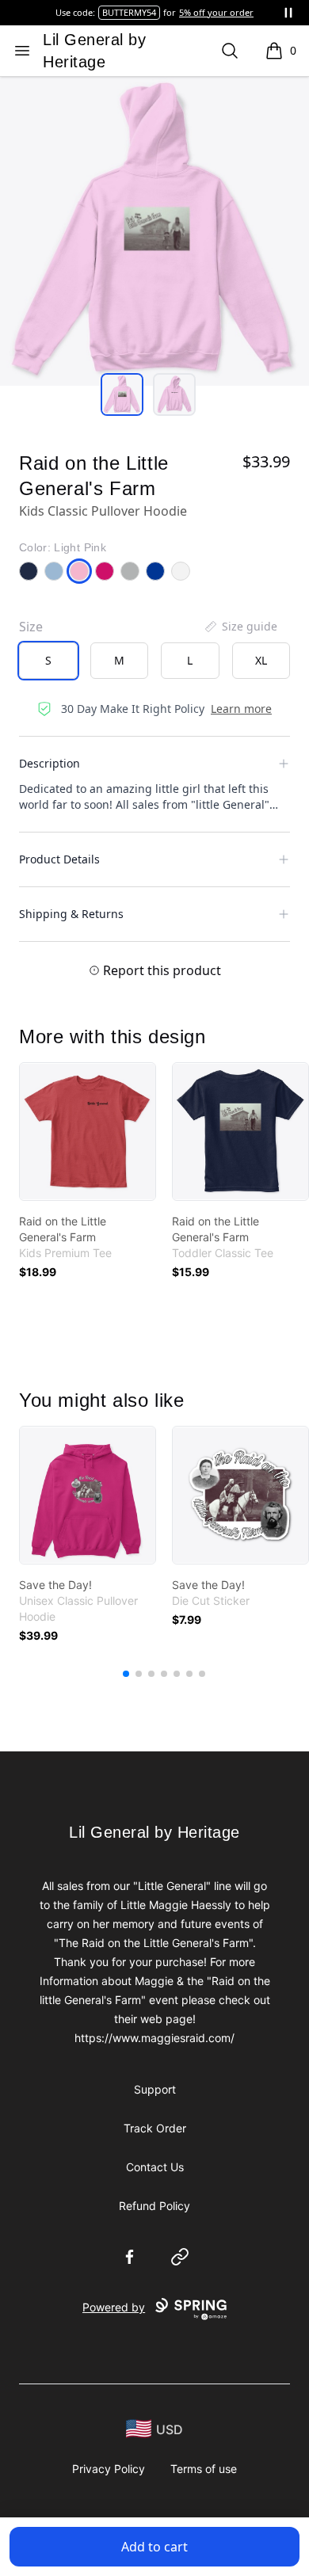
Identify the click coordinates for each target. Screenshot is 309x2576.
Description (50, 763)
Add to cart (154, 2547)
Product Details (59, 859)
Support (155, 2089)
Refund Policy (154, 2206)
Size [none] (31, 627)
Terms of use (204, 2469)
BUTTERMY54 (129, 12)
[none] (240, 627)
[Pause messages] (288, 13)
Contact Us (155, 2167)
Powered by (114, 2307)
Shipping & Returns (71, 914)
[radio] (48, 661)
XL (261, 660)
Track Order (155, 2128)
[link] (88, 1132)
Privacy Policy (109, 2469)
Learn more (241, 709)
